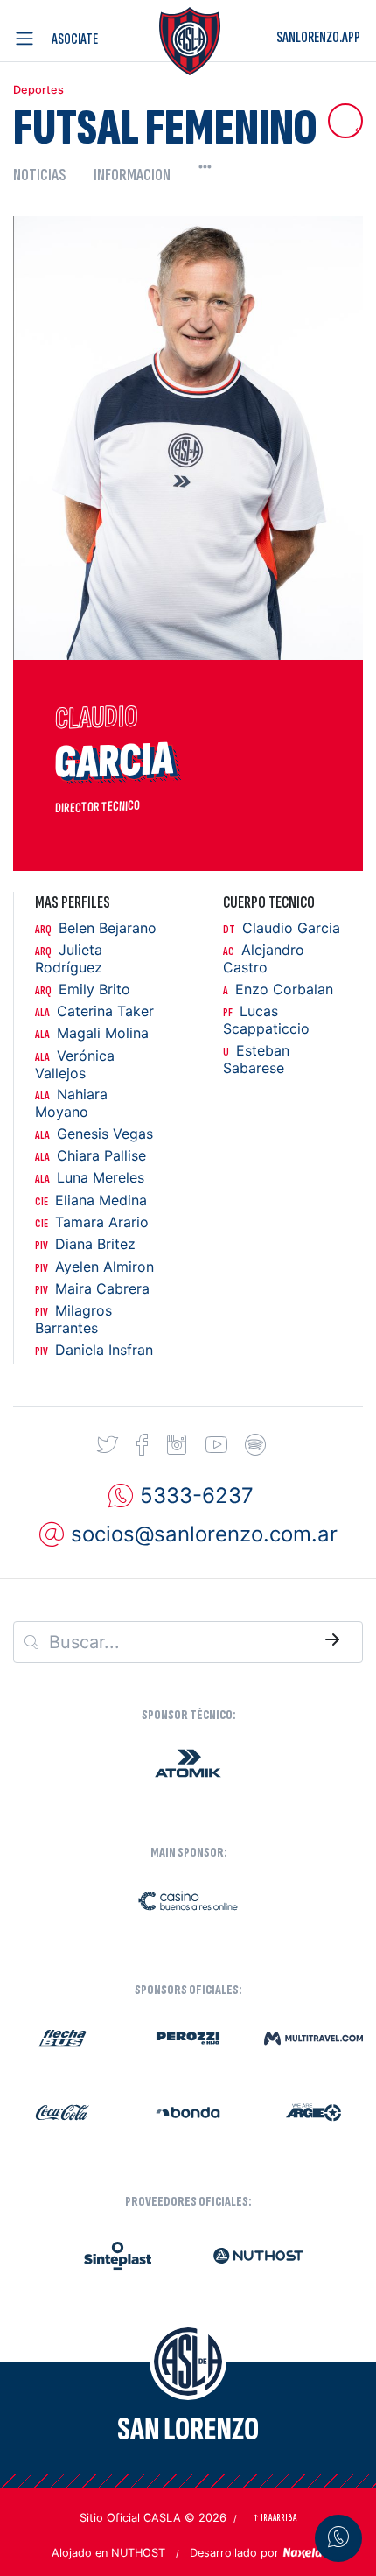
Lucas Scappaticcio (266, 1020)
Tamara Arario (92, 1222)
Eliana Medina (91, 1200)
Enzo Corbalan (278, 990)
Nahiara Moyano (71, 1103)
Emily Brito (83, 990)
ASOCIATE (75, 39)
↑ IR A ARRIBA (274, 2518)
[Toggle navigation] (28, 39)
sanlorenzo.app (318, 37)
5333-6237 (197, 1495)
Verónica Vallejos (75, 1065)
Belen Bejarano (96, 928)
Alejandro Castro (264, 959)
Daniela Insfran (94, 1350)
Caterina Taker (94, 1011)
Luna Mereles (90, 1178)
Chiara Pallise (91, 1156)
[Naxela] (303, 2551)
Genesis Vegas (94, 1134)
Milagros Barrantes (73, 1320)
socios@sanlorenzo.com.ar (204, 1534)
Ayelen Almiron (94, 1267)
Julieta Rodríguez (69, 959)
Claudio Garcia (282, 928)
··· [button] (205, 166)
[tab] (46, 175)
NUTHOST (138, 2553)
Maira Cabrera (92, 1289)
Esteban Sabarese (256, 1060)
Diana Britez (85, 1244)
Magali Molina (92, 1033)
